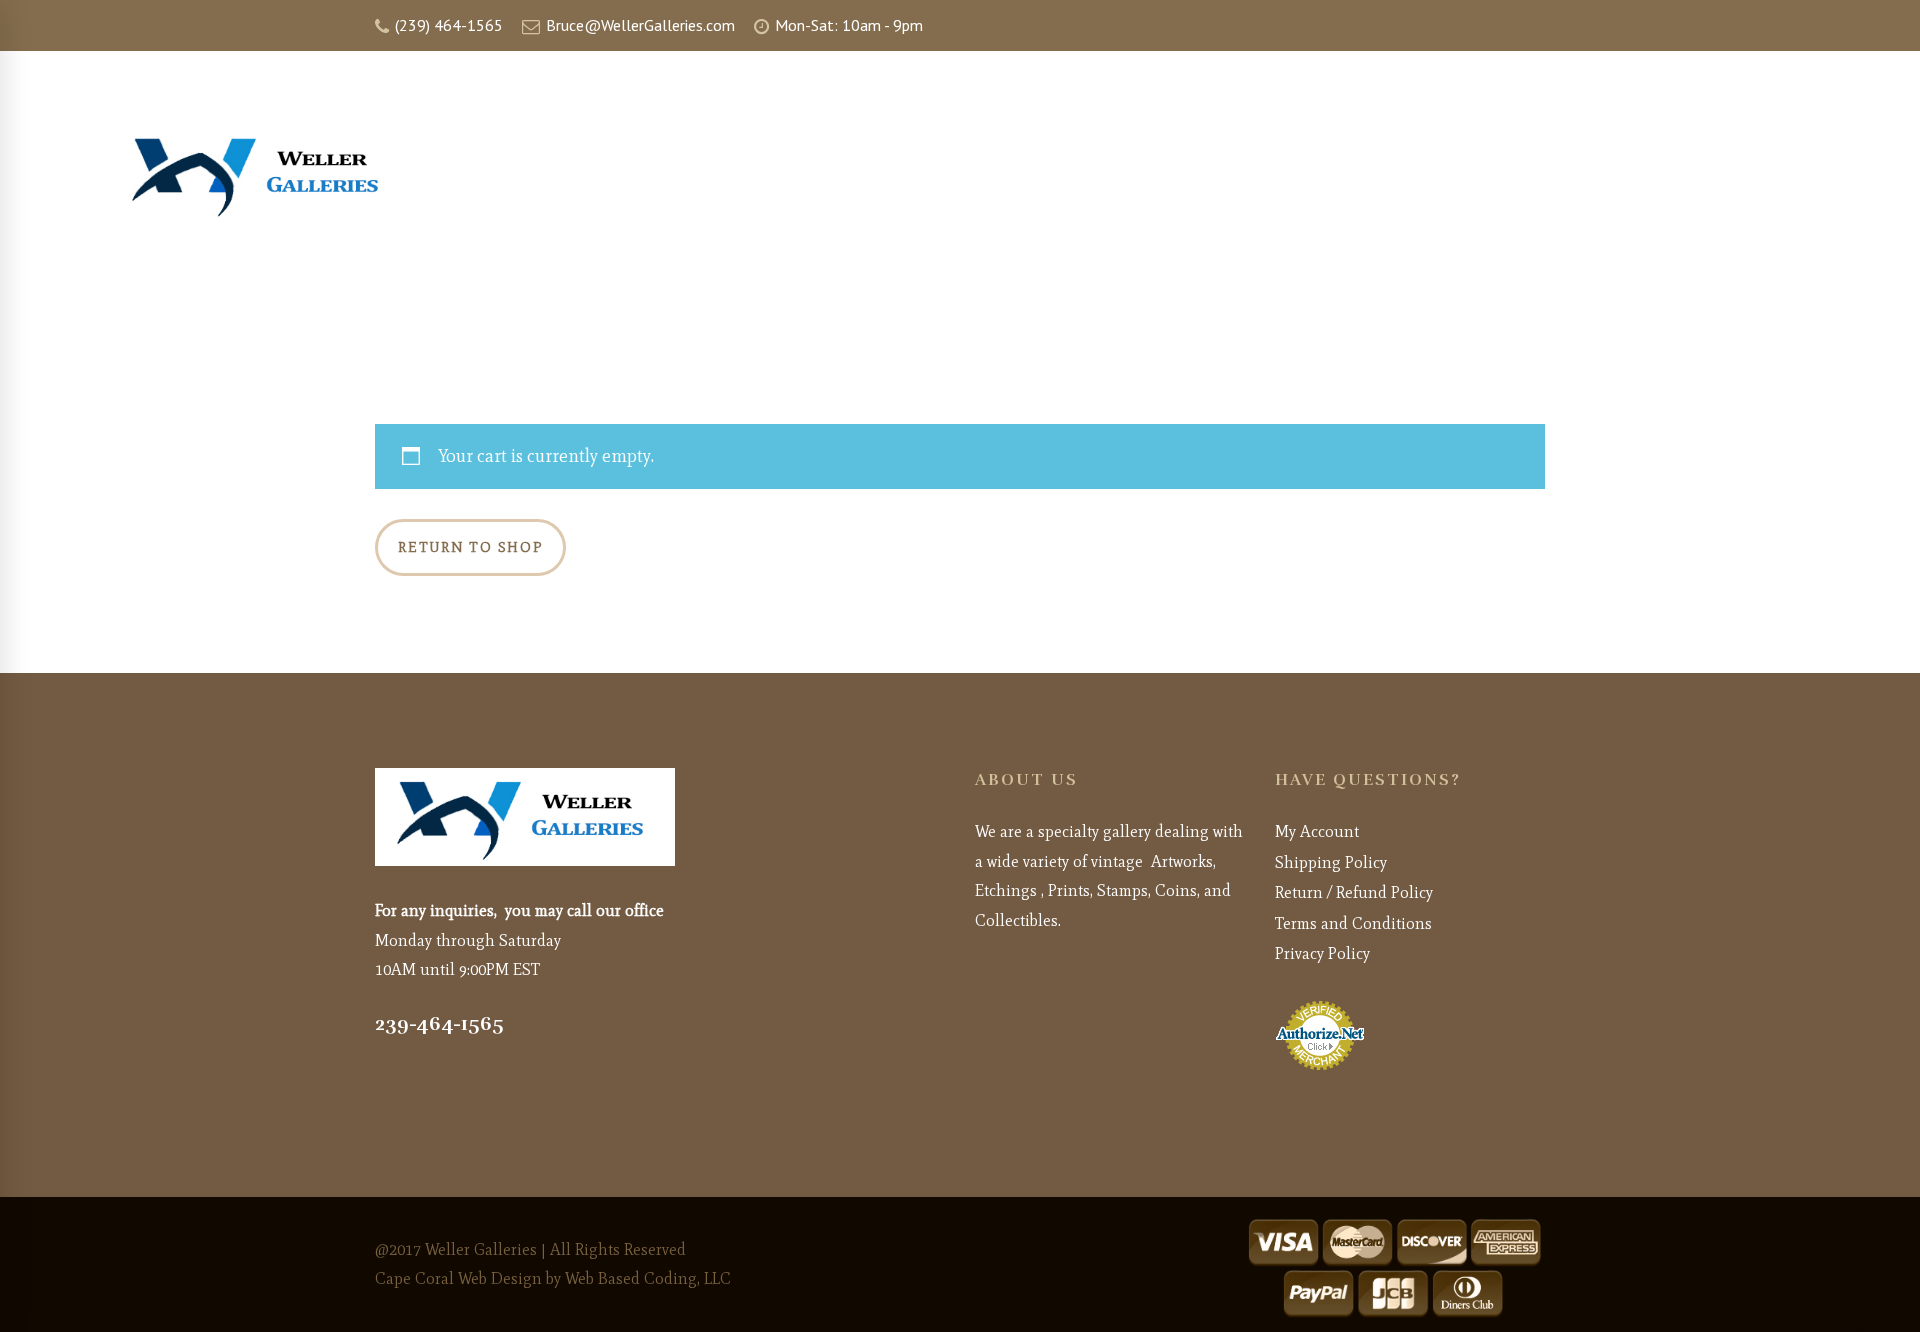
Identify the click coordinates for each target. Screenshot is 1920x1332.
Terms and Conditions (1353, 923)
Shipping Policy (1331, 862)
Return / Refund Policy (1354, 892)
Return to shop (470, 547)
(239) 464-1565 (447, 25)
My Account (1317, 831)
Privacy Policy (1322, 953)
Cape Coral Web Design (458, 1278)
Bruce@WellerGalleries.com (638, 25)
